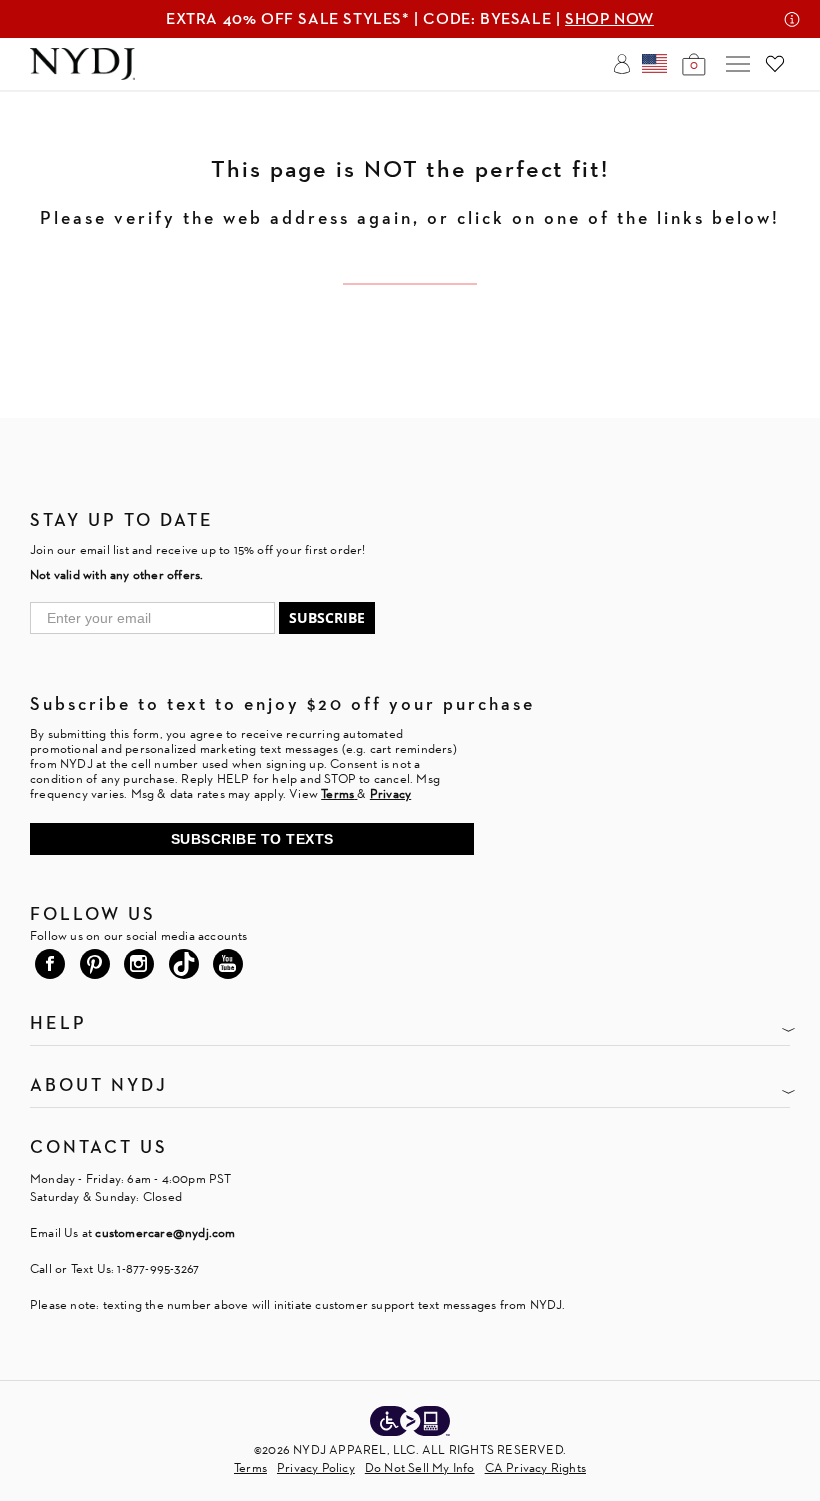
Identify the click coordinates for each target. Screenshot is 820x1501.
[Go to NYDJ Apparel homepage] (82, 74)
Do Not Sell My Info (420, 1467)
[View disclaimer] (792, 19)
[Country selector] (654, 64)
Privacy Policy (316, 1467)
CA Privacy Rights (535, 1467)
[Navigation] (738, 64)
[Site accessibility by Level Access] (410, 1423)
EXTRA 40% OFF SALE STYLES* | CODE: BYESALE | (410, 18)
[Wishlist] (775, 64)
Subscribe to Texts (252, 839)
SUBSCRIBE (327, 617)
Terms (250, 1467)
